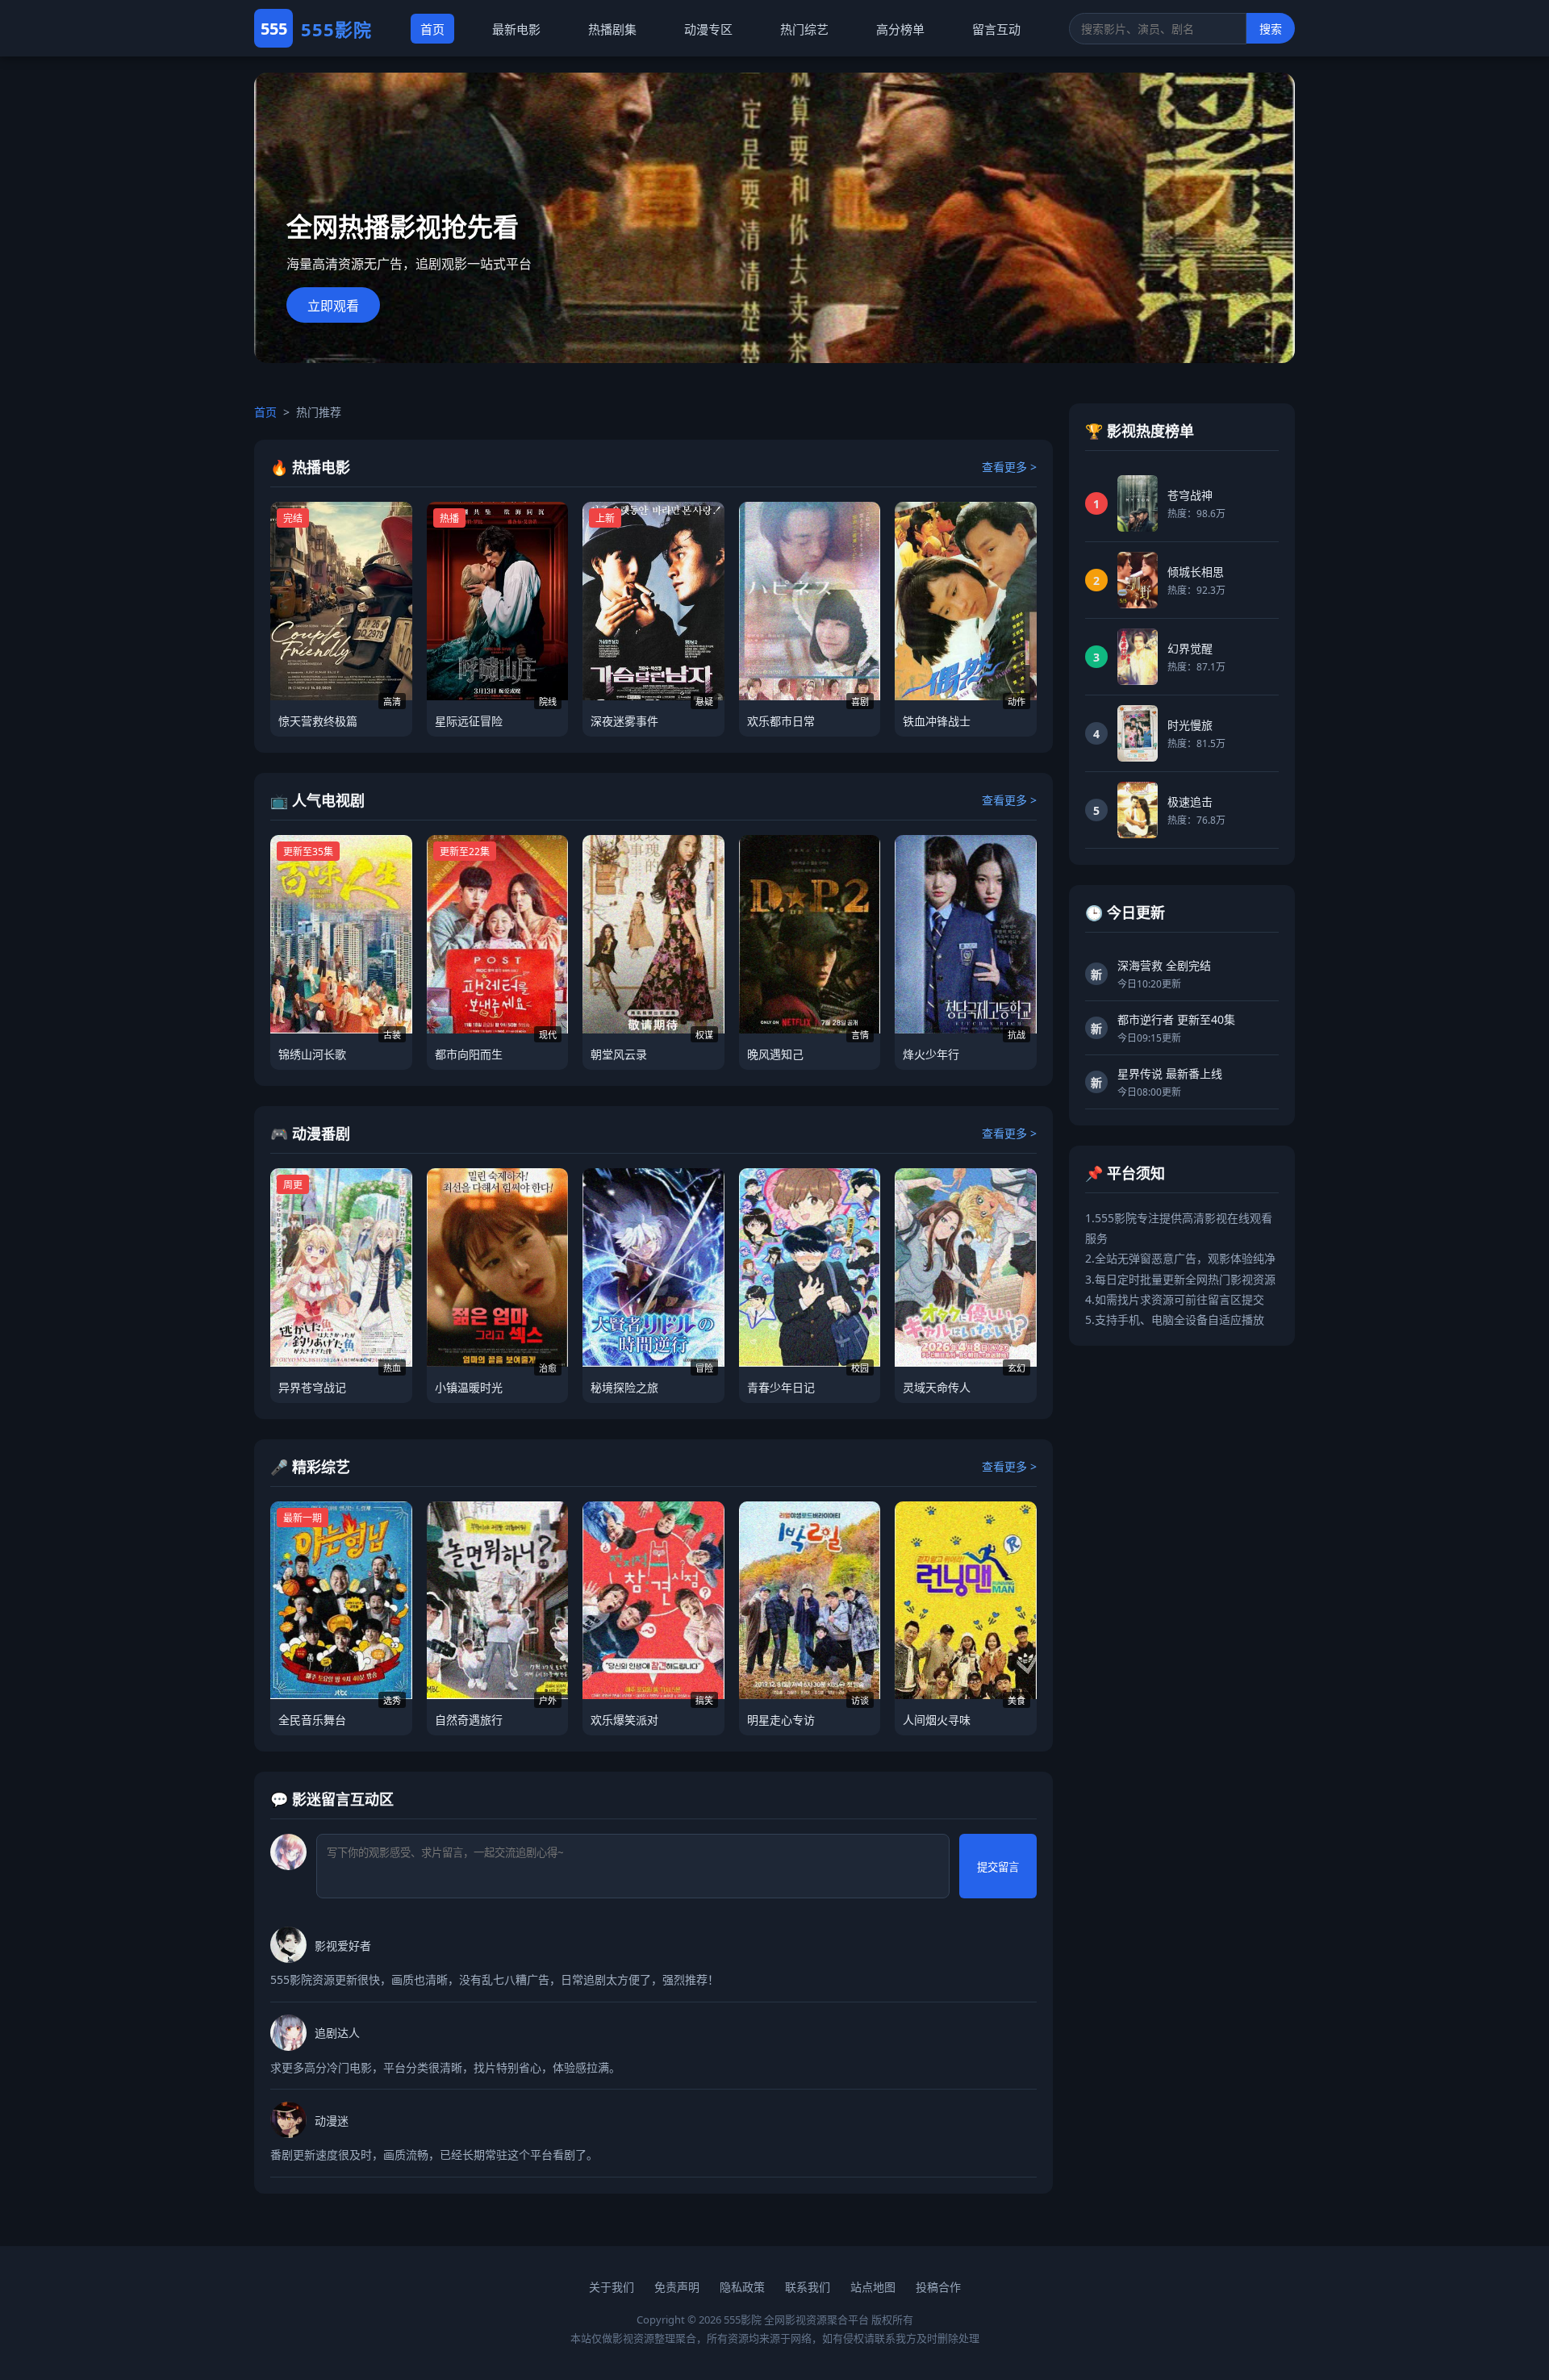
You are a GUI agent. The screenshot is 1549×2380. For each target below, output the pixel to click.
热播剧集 (612, 29)
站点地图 (873, 2287)
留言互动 (996, 29)
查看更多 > (1009, 467)
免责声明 (677, 2287)
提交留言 (998, 1867)
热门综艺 (804, 29)
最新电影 (516, 29)
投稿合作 (938, 2287)
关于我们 (612, 2287)
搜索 (1271, 29)
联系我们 (808, 2287)
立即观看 (333, 306)
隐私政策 (742, 2287)
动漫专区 (708, 29)
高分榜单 (900, 29)
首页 (432, 29)
